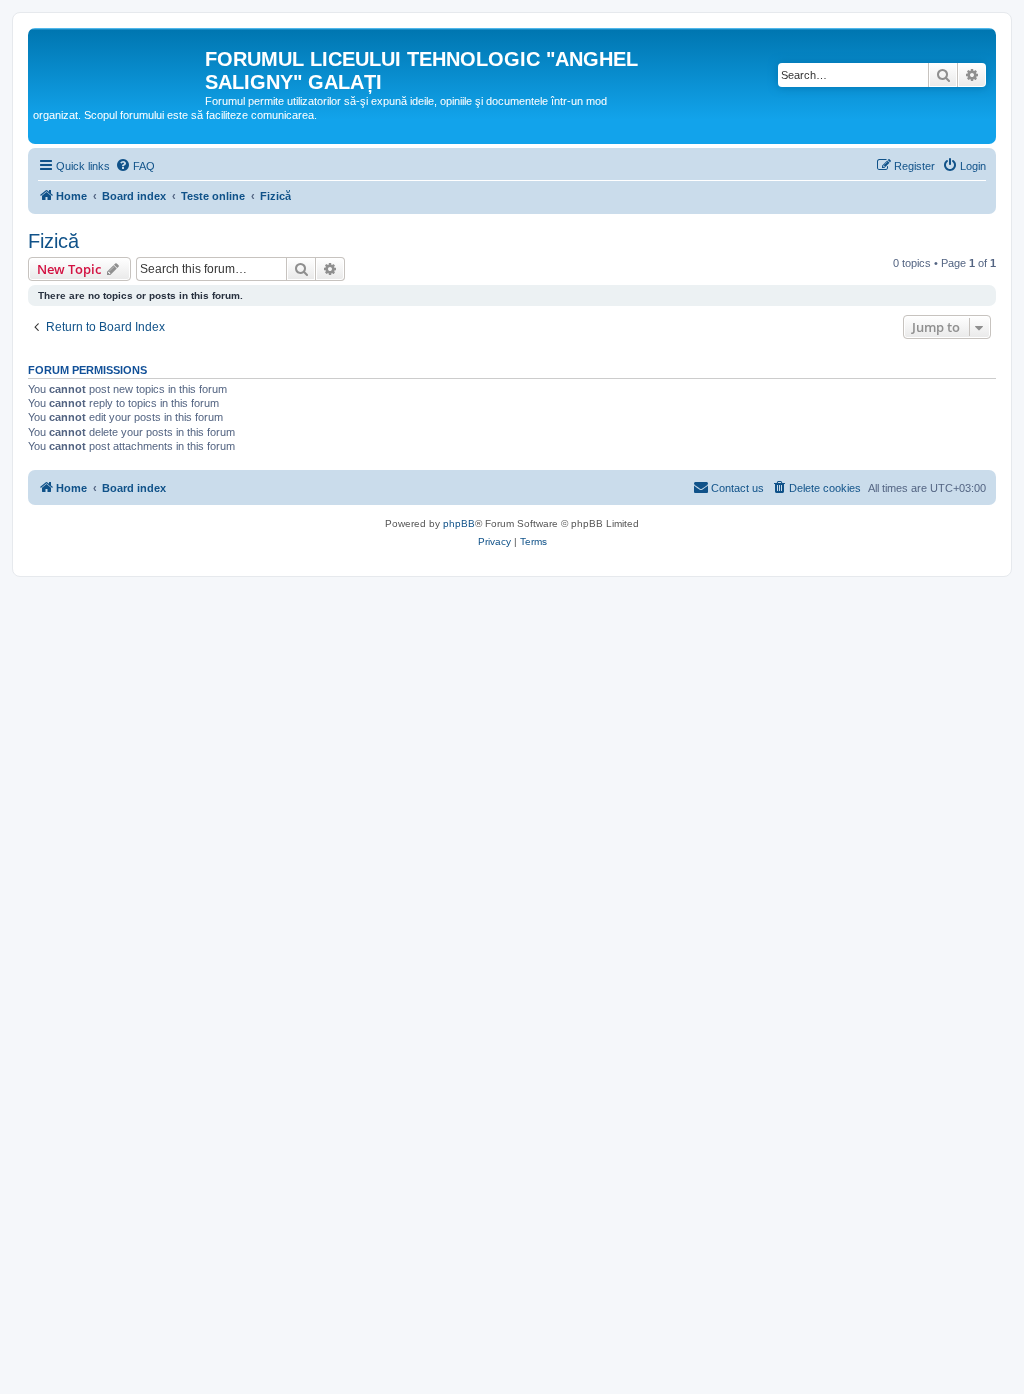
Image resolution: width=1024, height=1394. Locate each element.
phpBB (459, 523)
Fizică (53, 241)
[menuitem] (135, 166)
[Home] (119, 65)
